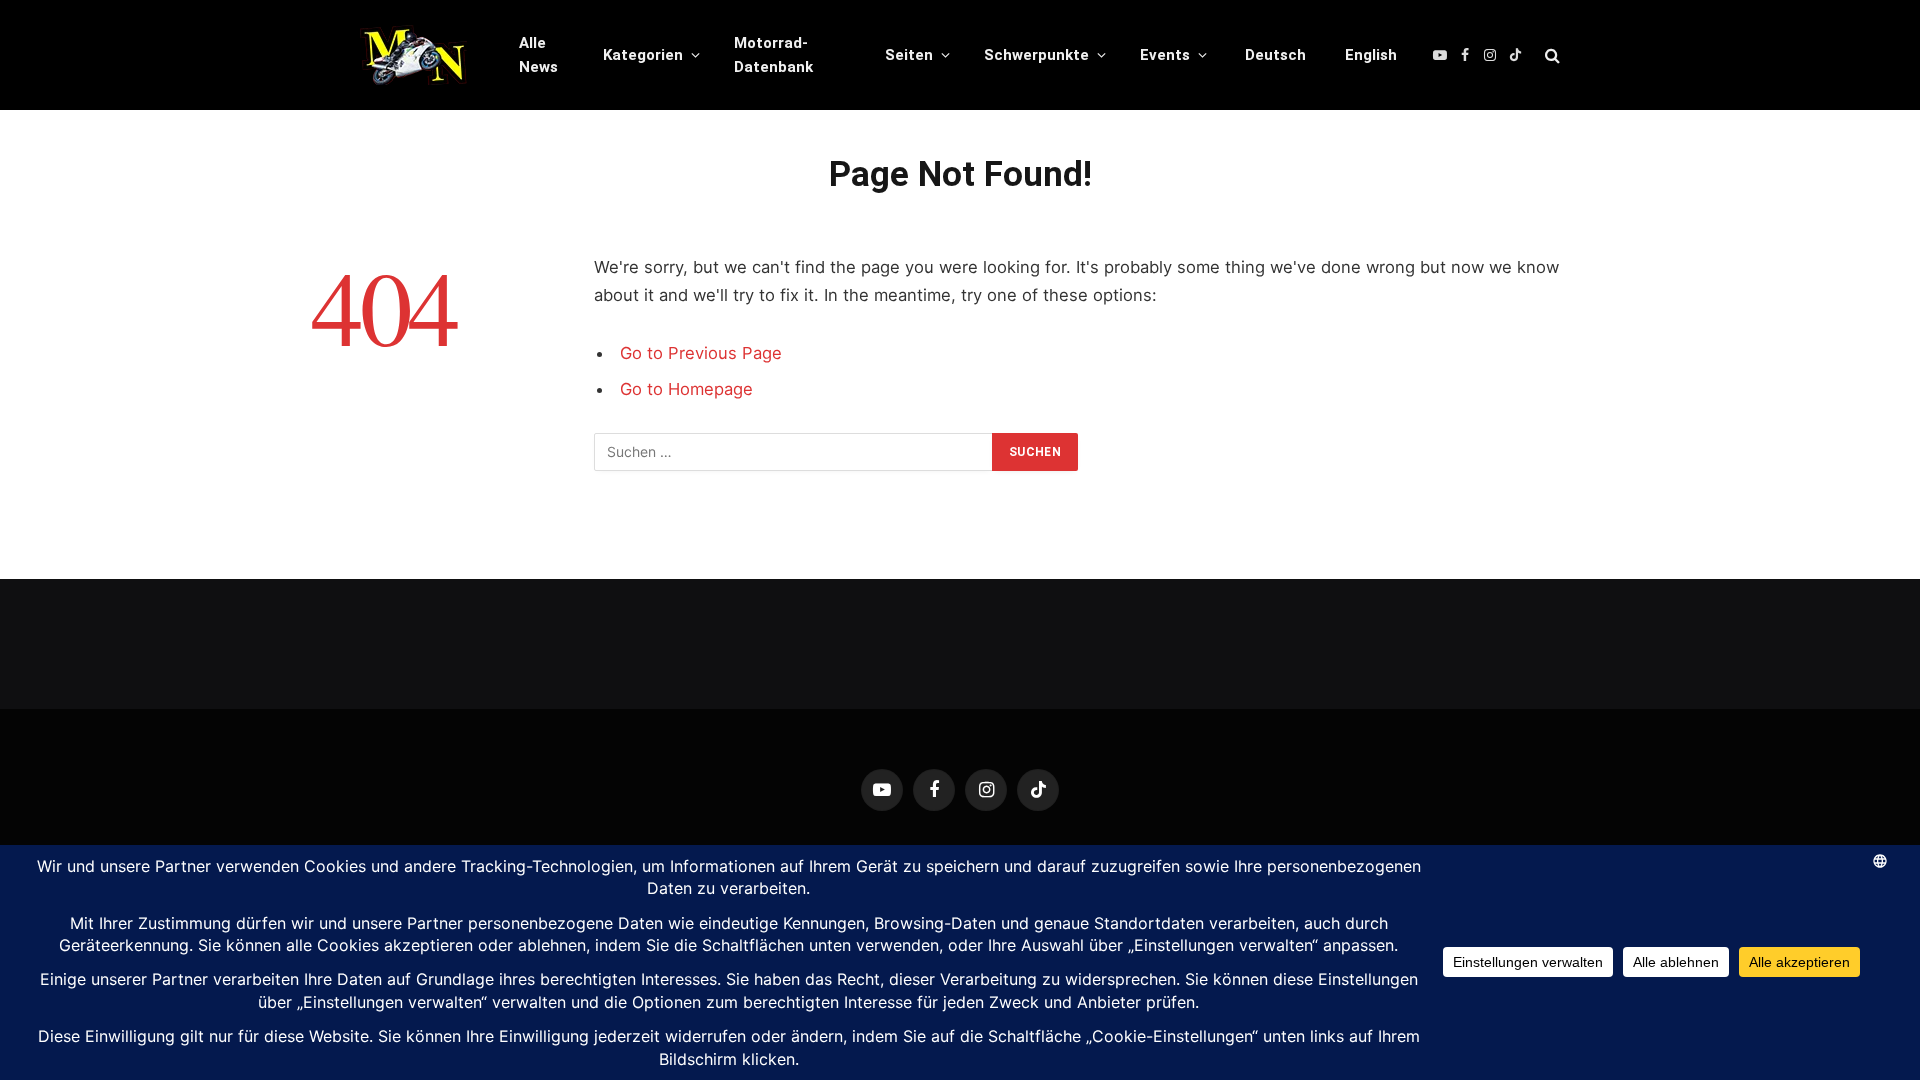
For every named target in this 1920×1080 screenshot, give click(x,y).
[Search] (1550, 55)
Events (1165, 55)
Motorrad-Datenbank (773, 55)
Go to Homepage (686, 389)
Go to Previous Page (701, 353)
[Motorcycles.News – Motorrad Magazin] (413, 55)
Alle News (538, 55)
